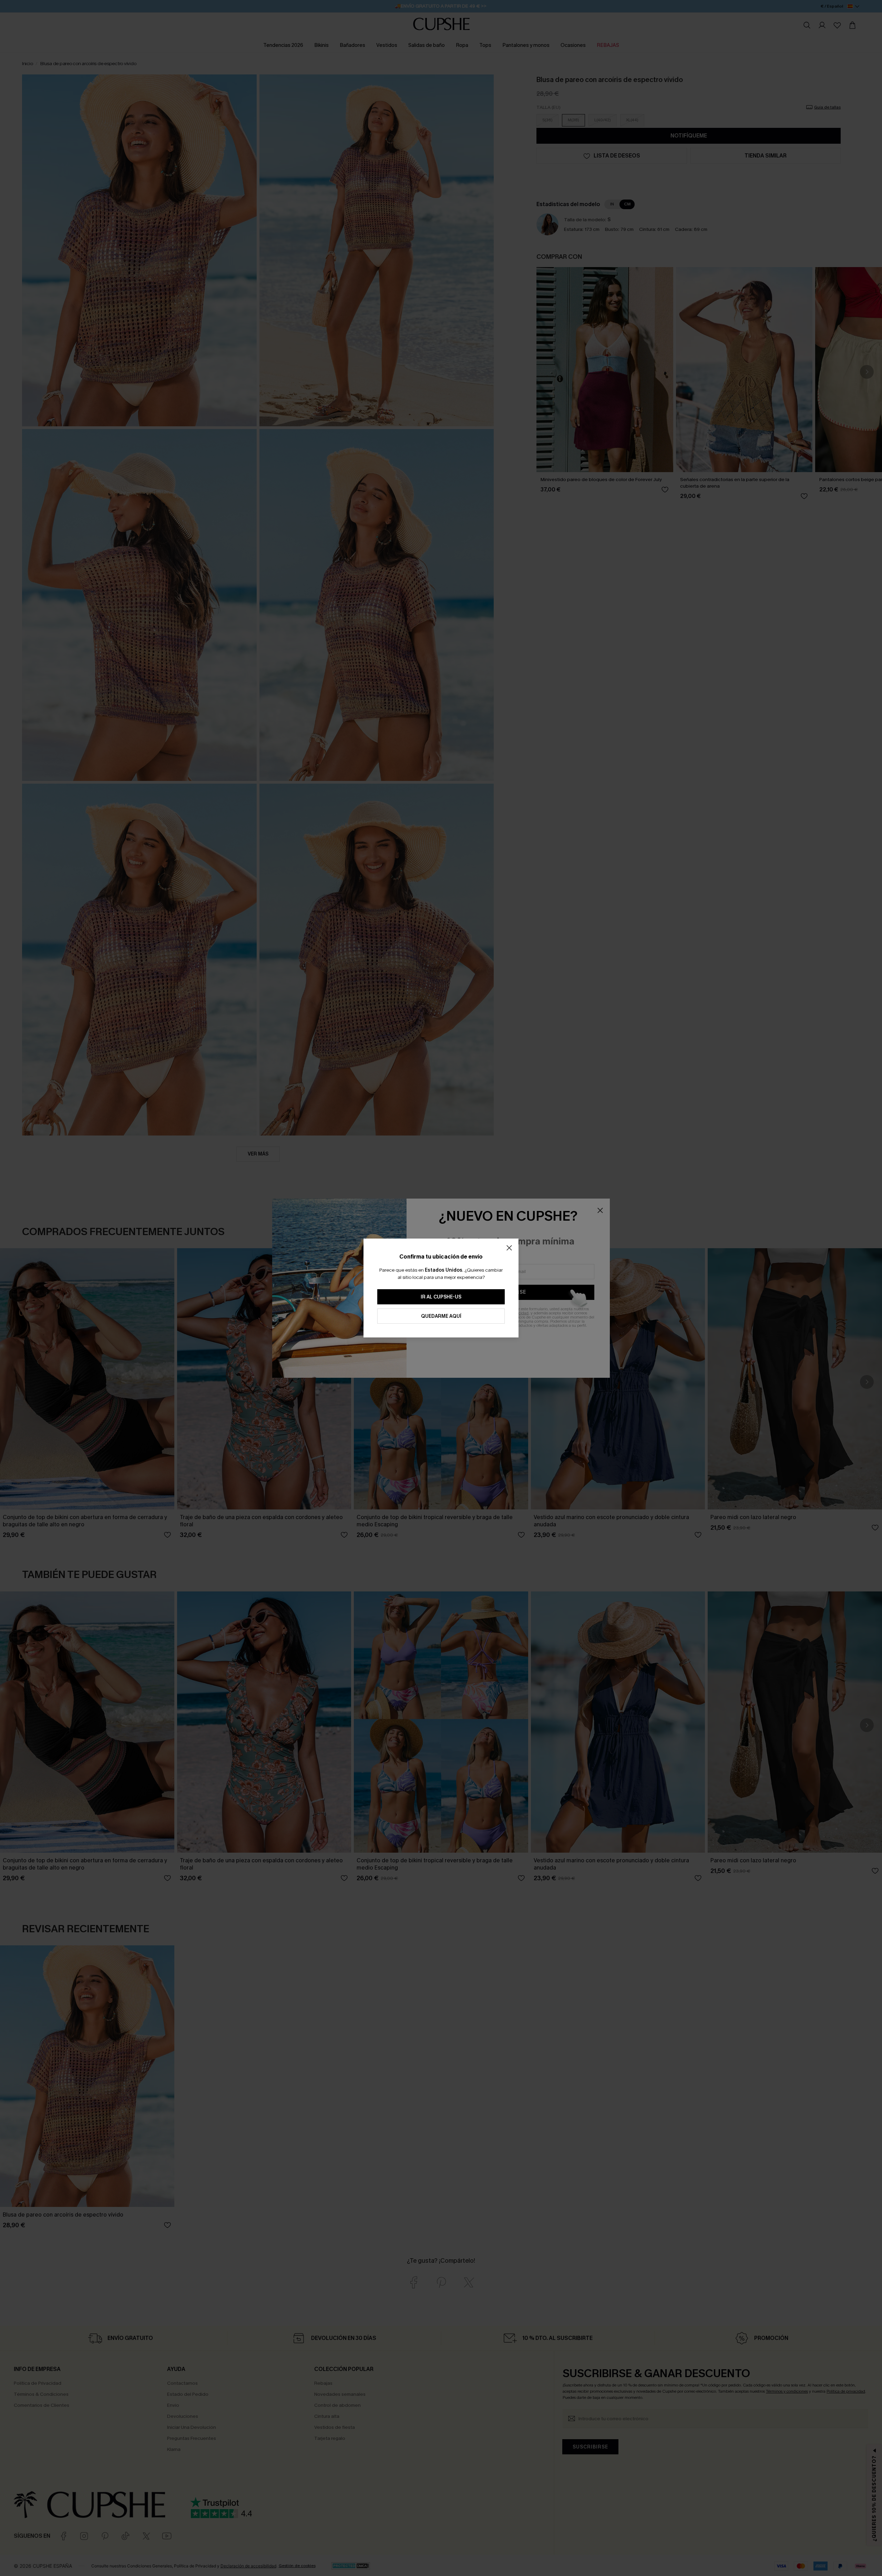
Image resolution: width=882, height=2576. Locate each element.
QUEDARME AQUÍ (441, 1316)
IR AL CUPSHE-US (441, 1297)
